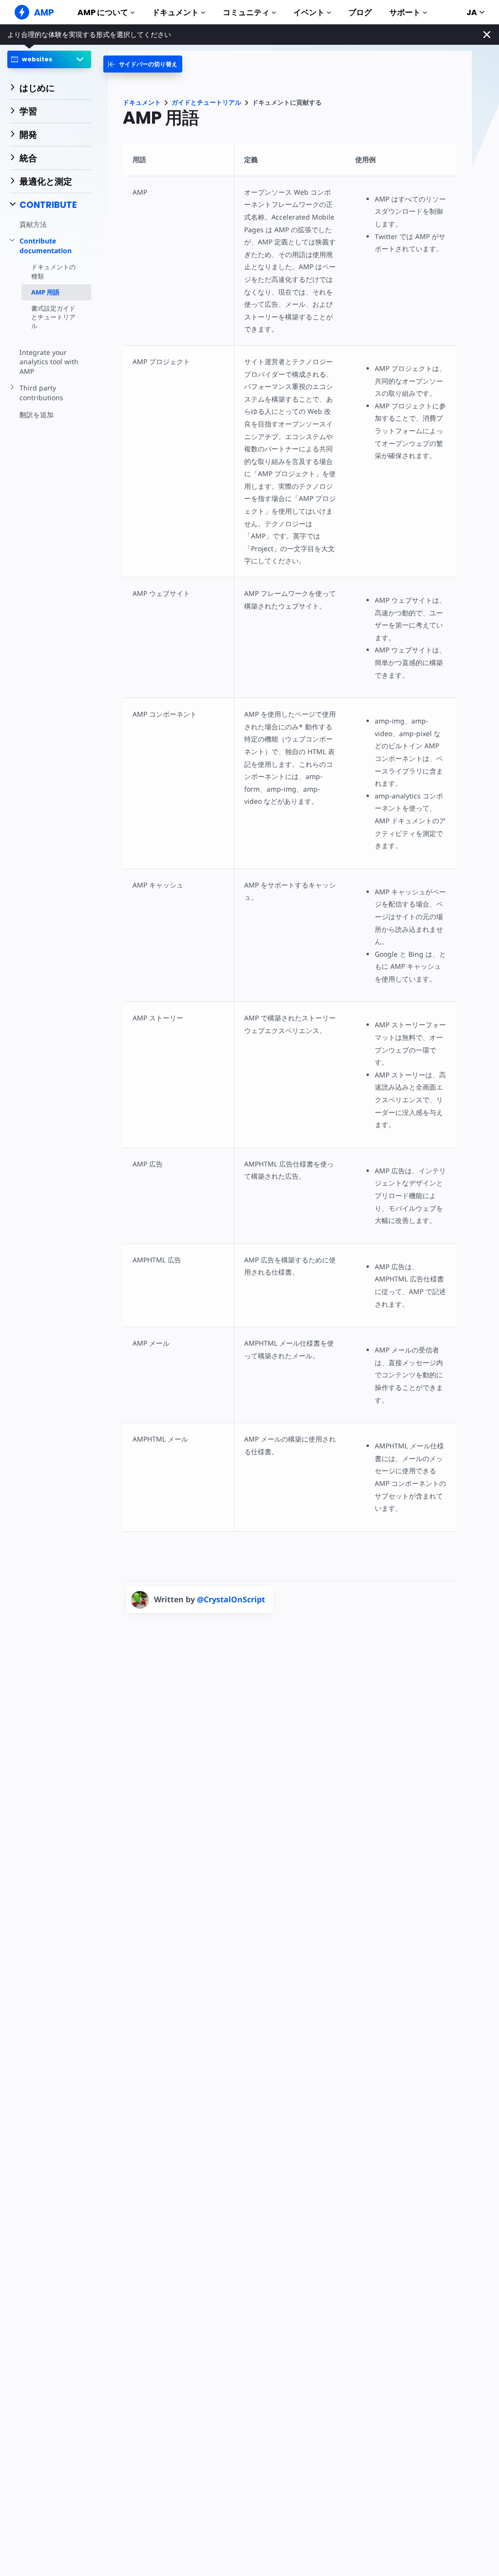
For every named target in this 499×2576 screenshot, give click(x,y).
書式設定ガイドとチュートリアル (53, 317)
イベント (309, 12)
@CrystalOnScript (231, 1599)
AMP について (103, 12)
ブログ (360, 12)
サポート (405, 12)
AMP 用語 (45, 292)
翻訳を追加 (37, 415)
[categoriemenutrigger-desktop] (143, 64)
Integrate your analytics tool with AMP (49, 362)
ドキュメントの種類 (53, 271)
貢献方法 (33, 224)
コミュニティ (246, 12)
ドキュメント (175, 12)
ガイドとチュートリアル (206, 102)
